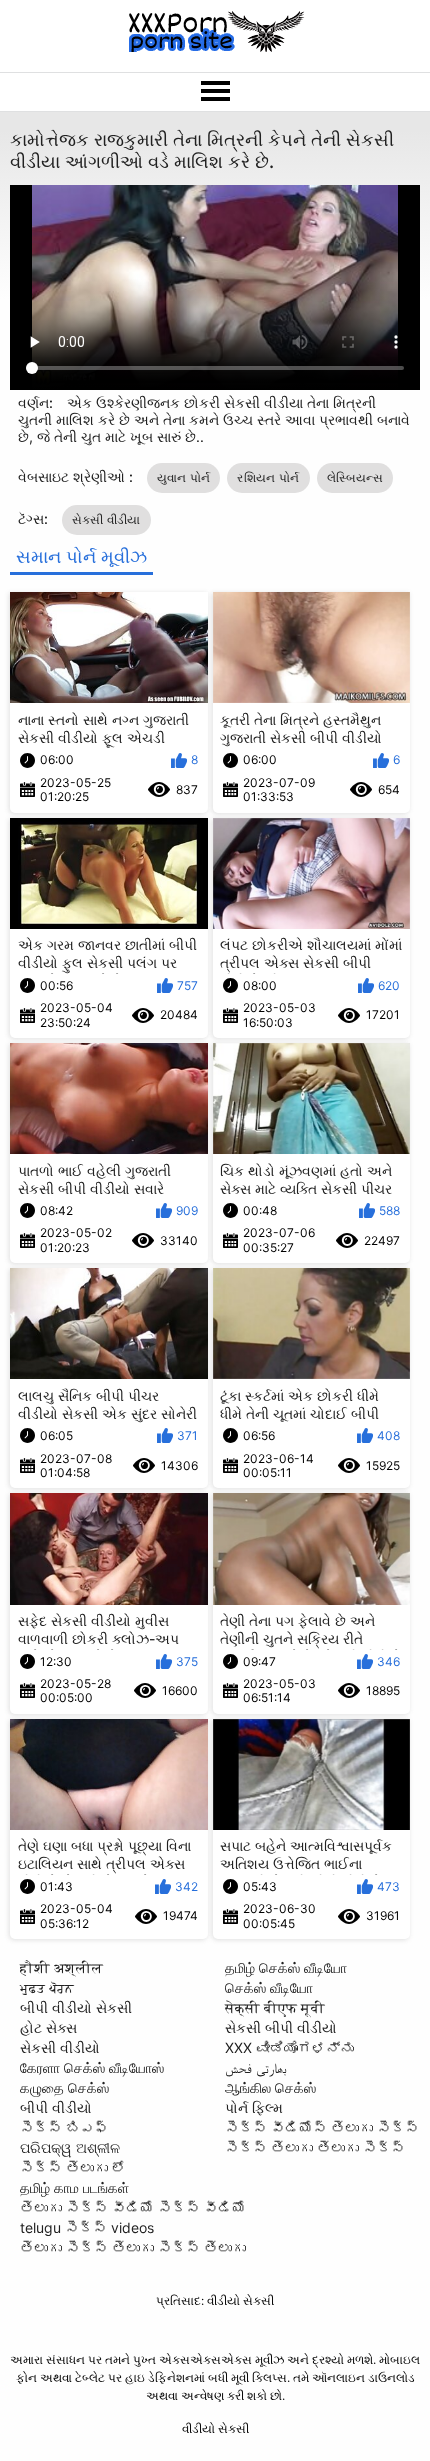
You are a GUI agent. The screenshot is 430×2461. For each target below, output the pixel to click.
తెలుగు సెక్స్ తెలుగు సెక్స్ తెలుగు (133, 2247)
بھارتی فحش (256, 2067)
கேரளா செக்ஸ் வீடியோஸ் (92, 2067)
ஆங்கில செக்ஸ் (270, 2087)
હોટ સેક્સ (48, 2027)
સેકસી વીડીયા (106, 519)
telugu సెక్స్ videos (87, 2227)
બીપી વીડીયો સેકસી (76, 2007)
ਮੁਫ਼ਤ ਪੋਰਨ (47, 1987)
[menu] (215, 92)
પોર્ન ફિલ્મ (254, 2107)
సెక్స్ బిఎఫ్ (64, 2127)
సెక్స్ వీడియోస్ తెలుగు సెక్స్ (322, 2127)
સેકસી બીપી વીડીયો (281, 2027)
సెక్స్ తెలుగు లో (73, 2167)
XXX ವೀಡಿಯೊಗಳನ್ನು (289, 2047)
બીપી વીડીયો (56, 2107)
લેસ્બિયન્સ (355, 477)
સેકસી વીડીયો (60, 2047)
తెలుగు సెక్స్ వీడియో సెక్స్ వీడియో (133, 2207)
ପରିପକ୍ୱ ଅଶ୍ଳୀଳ (70, 2147)
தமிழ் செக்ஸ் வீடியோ (286, 1967)
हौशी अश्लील (61, 1967)
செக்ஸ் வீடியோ (269, 1987)
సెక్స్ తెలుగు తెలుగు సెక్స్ (315, 2147)
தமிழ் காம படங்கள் (74, 2187)
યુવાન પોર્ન (184, 477)
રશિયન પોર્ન (268, 477)
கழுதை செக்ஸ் (64, 2087)
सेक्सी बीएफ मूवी (275, 2007)
